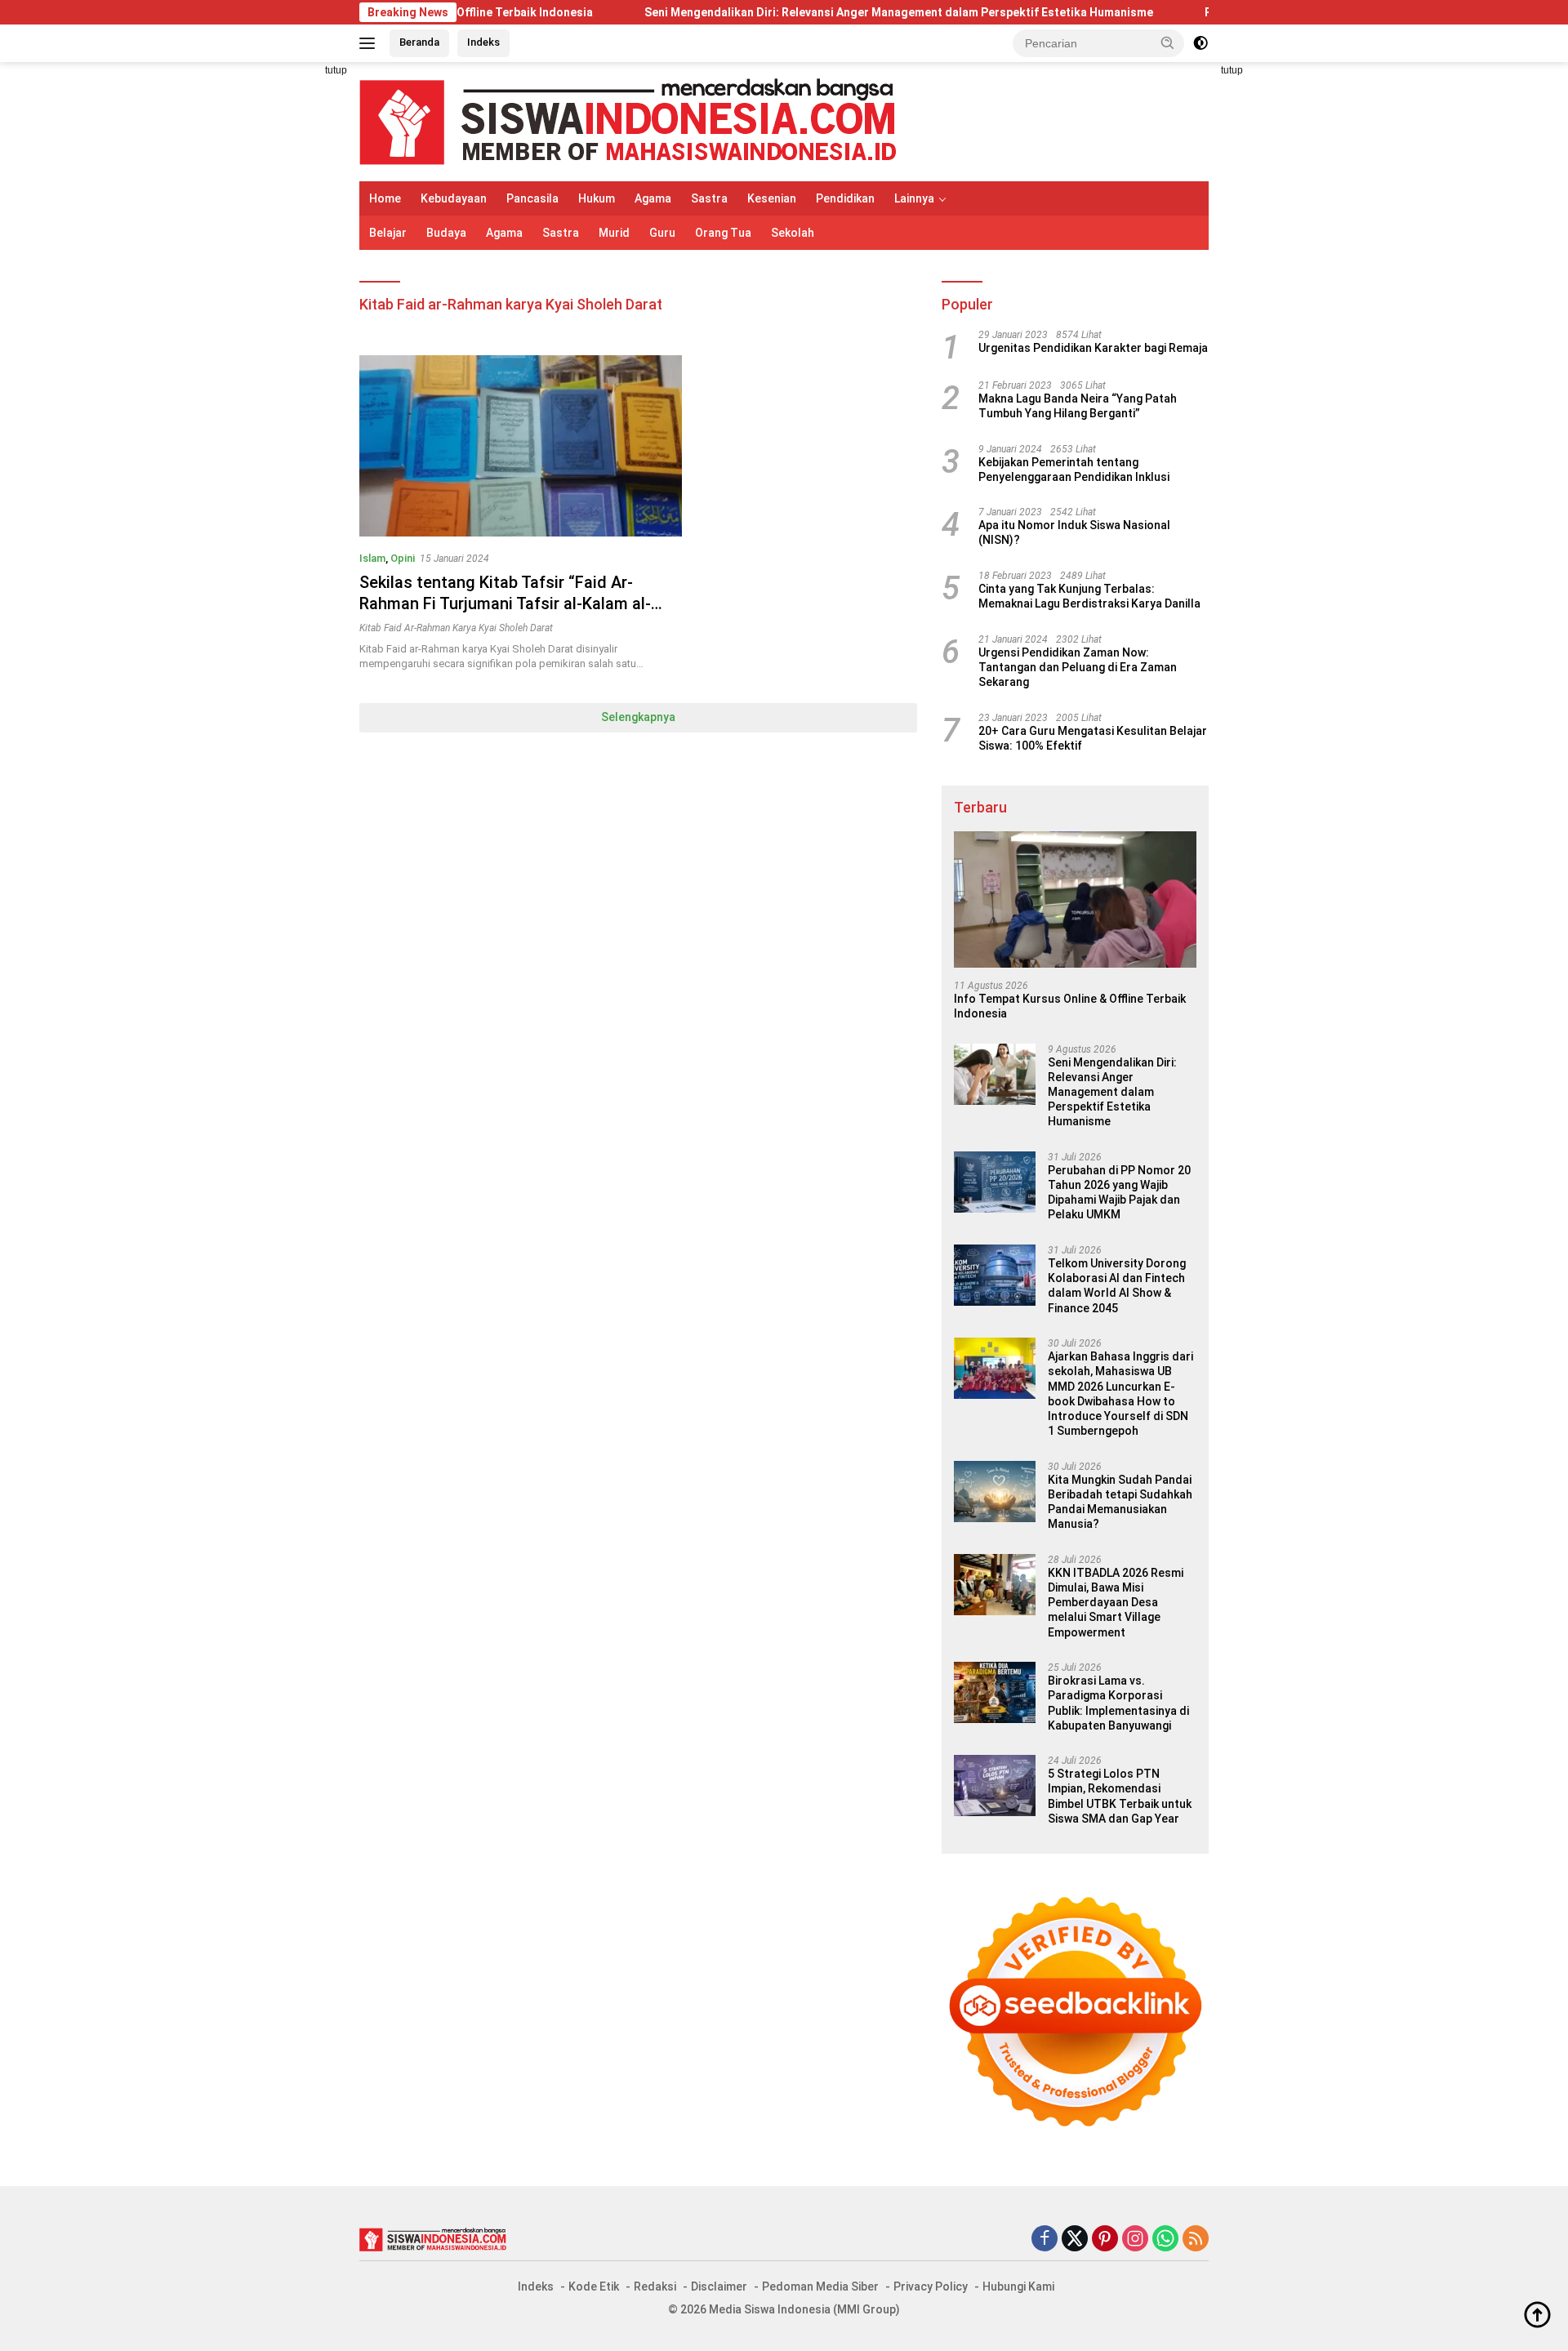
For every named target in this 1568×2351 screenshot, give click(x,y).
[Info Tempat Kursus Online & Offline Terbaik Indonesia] (1075, 899)
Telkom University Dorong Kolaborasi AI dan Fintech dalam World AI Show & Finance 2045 (1117, 1286)
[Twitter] (1075, 2240)
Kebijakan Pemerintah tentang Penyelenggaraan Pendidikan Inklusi (1074, 470)
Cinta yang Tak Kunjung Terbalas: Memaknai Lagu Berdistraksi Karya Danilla (1089, 596)
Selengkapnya (638, 717)
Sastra (709, 198)
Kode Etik (594, 2286)
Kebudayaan (454, 198)
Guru (662, 233)
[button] (1168, 42)
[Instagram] (1135, 2240)
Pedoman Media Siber (820, 2286)
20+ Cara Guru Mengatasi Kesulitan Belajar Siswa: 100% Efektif (1093, 738)
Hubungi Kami (1018, 2286)
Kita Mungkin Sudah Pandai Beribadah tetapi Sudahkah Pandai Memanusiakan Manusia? (1120, 1502)
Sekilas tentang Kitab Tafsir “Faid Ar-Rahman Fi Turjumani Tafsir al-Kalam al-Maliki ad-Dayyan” (505, 603)
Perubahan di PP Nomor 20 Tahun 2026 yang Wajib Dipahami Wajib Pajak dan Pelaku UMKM (1119, 1193)
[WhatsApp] (1165, 2240)
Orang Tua (723, 233)
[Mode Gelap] (1200, 43)
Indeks (483, 42)
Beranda (419, 42)
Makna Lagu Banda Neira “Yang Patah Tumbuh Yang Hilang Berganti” (1078, 406)
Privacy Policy (931, 2286)
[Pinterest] (1105, 2240)
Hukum (597, 198)
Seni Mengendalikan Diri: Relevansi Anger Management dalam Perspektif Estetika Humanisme (817, 12)
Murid (614, 233)
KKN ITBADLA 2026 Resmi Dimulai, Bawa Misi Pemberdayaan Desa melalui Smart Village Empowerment (1116, 1603)
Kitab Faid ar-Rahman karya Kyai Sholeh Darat (456, 628)
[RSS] (1196, 2240)
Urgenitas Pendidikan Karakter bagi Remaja (1093, 348)
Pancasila (532, 198)
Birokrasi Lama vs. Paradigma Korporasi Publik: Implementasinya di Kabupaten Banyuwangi (1118, 1703)
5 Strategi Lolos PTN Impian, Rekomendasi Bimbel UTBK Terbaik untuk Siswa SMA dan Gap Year (1120, 1796)
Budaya (446, 233)
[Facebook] (1045, 2240)
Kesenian (772, 198)
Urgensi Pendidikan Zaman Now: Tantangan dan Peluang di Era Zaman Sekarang (1078, 667)
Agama (653, 198)
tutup (336, 70)
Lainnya (914, 198)
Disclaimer (719, 2286)
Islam (372, 558)
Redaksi (655, 2286)
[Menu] (370, 43)
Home (385, 198)
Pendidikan (845, 198)
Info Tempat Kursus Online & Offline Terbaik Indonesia (1070, 1006)
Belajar (388, 233)
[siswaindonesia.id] (628, 121)
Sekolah (793, 233)
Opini (403, 558)
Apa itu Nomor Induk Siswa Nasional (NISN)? (1074, 532)
